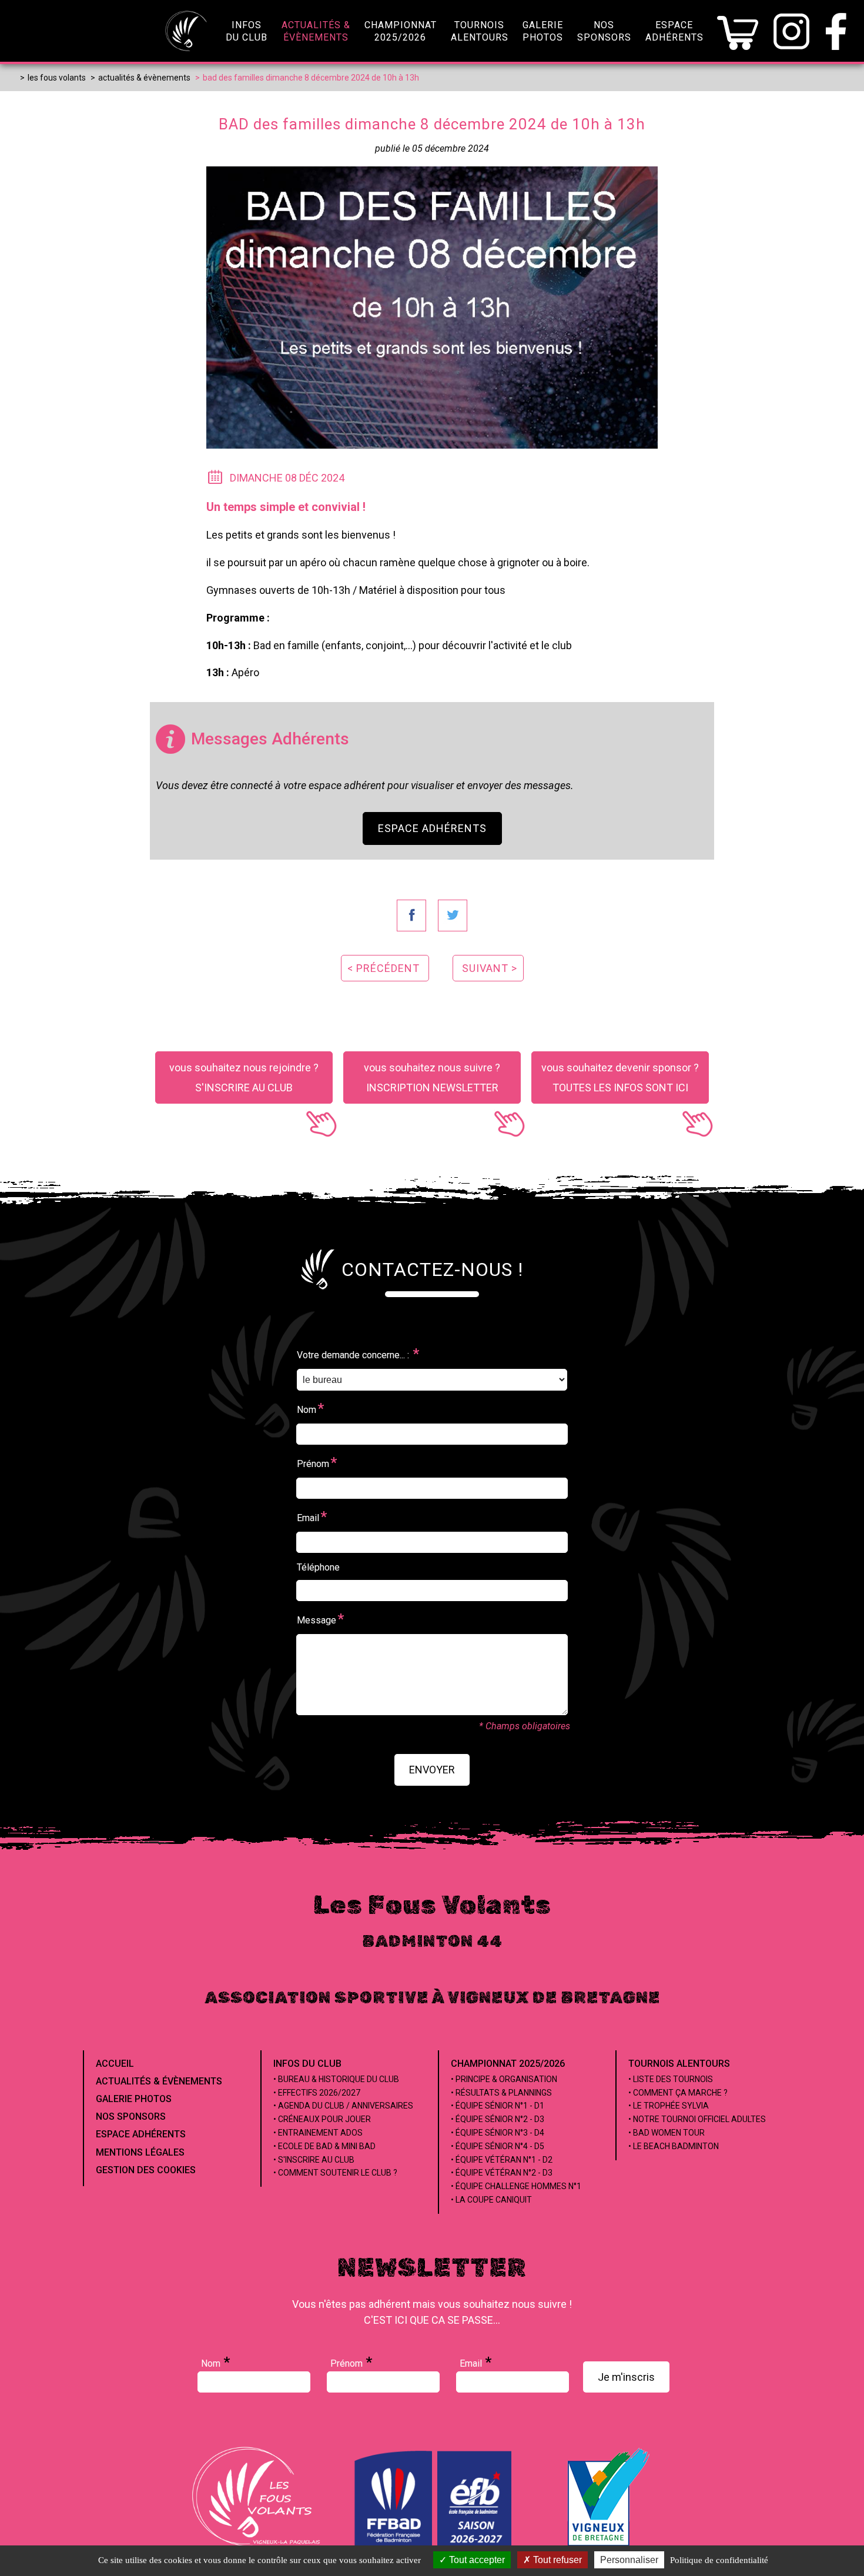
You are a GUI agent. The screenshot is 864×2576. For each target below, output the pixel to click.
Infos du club (307, 2064)
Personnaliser (629, 2560)
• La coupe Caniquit (491, 2200)
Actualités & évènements (159, 2081)
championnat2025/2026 (401, 31)
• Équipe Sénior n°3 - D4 (498, 2133)
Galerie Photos (134, 2099)
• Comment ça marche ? (678, 2093)
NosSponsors (604, 31)
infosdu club (247, 31)
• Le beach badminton (674, 2146)
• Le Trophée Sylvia (669, 2106)
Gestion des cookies (146, 2170)
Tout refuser (556, 2560)
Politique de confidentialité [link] (719, 2560)
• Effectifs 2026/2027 (317, 2093)
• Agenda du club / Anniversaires (343, 2106)
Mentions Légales (140, 2152)
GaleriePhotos (543, 31)
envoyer (432, 1770)
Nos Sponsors (131, 2116)
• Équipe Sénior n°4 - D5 (498, 2146)
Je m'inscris (626, 2377)
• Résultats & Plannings (501, 2093)
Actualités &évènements (316, 31)
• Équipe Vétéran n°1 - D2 (502, 2160)
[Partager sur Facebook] (411, 916)
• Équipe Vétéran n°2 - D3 (502, 2173)
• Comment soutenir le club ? (335, 2173)
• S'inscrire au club (314, 2160)
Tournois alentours (679, 2064)
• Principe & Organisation (504, 2079)
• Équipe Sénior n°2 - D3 (498, 2119)
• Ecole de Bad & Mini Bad (324, 2146)
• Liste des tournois (671, 2079)
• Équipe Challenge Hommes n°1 (516, 2186)
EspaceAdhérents (674, 31)
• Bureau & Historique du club (336, 2079)
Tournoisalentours (480, 31)
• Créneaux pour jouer (322, 2119)
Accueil (115, 2064)
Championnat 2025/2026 (508, 2064)
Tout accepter (476, 2560)
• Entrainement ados (318, 2133)
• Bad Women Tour (667, 2133)
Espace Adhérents (432, 828)
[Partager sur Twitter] (453, 916)
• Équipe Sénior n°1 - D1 (498, 2106)
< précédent (384, 968)
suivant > (490, 968)
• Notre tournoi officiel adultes (697, 2119)
